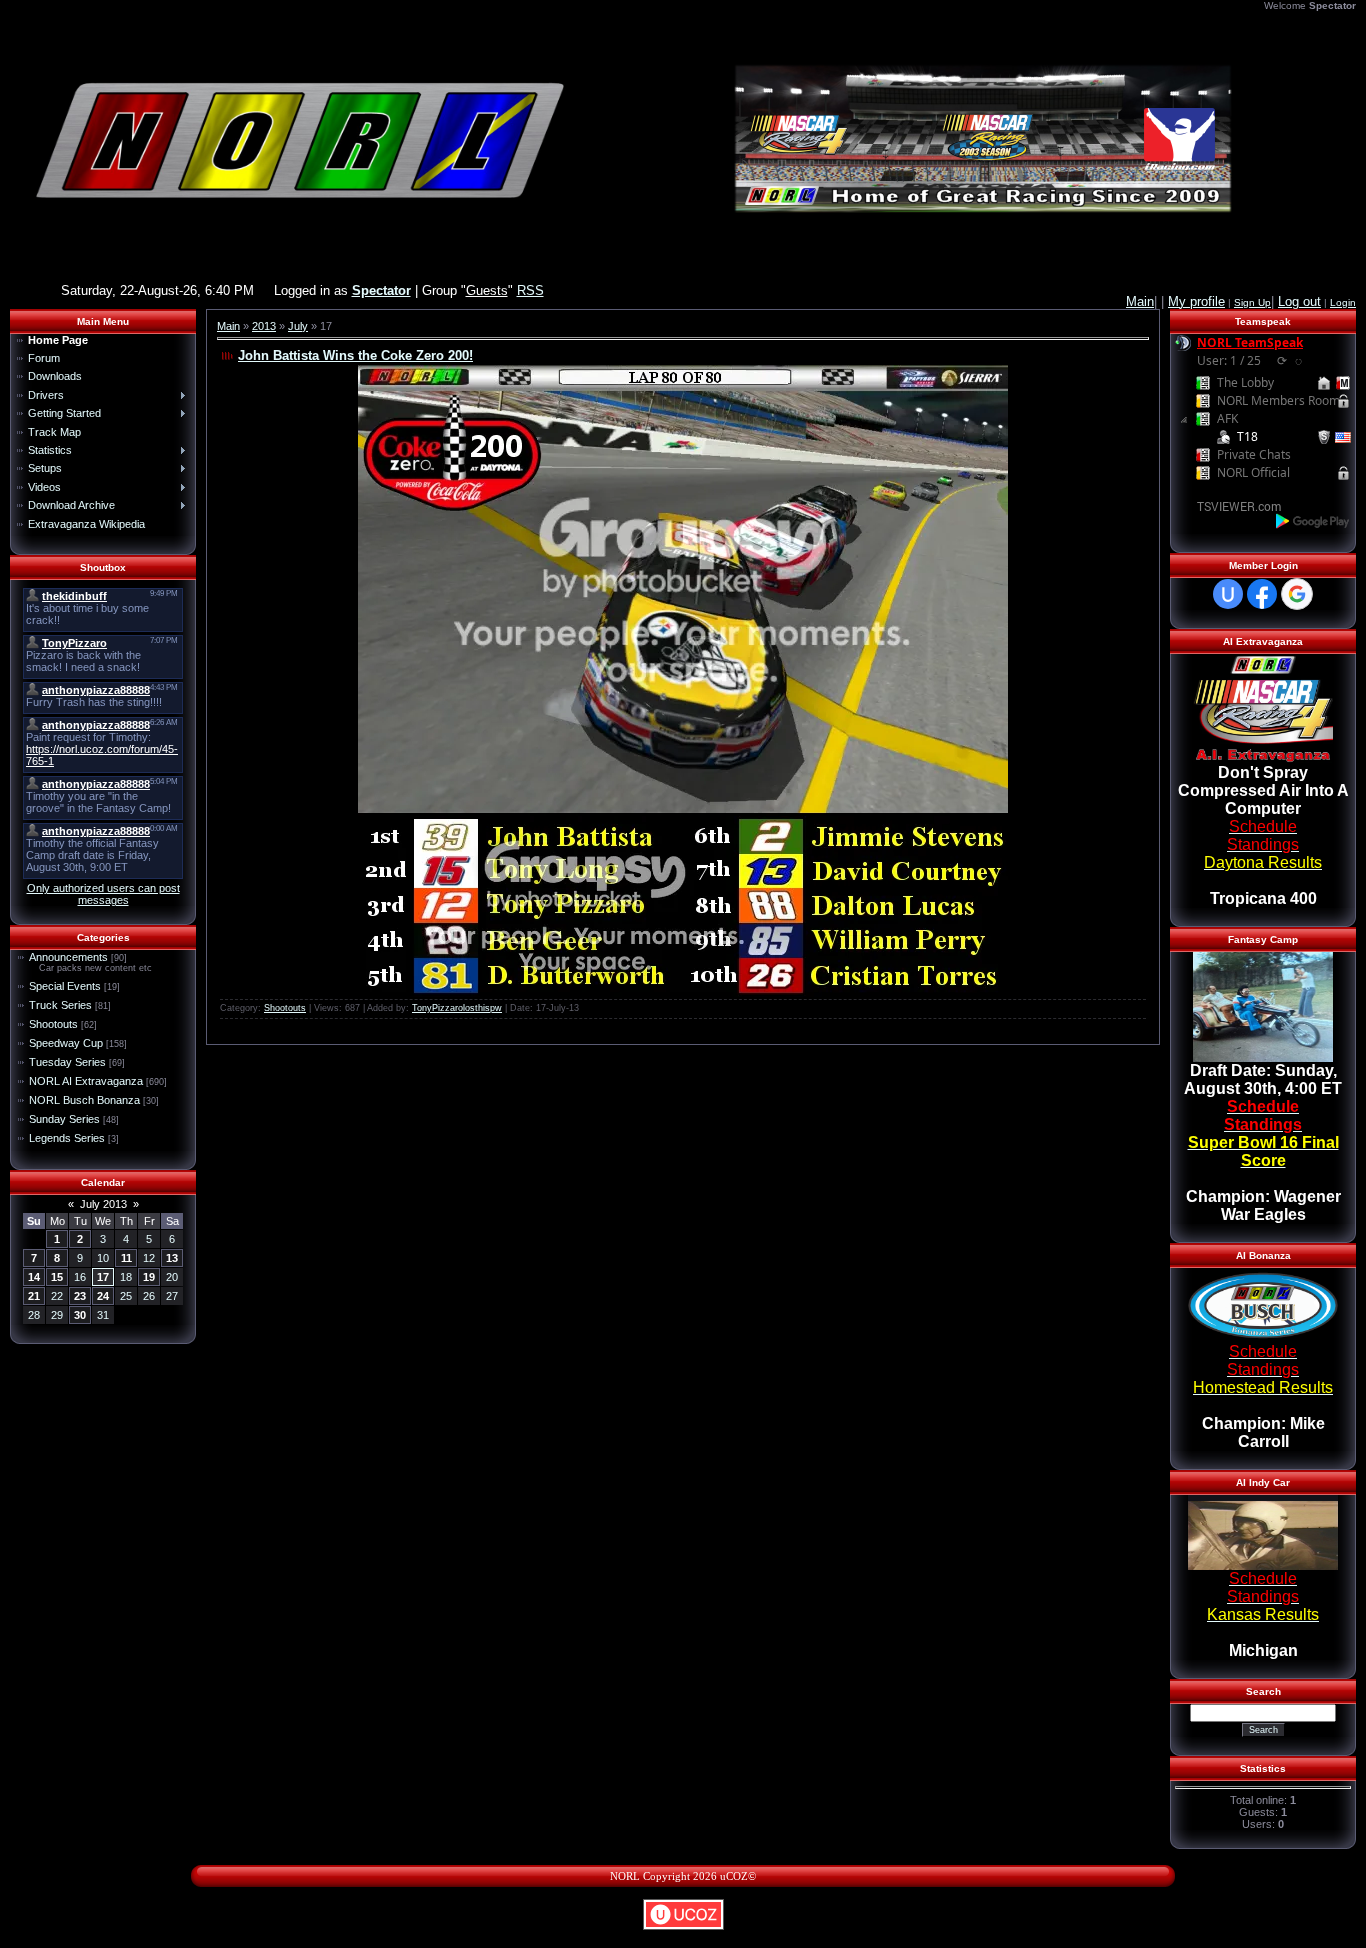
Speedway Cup (66, 1043)
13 (172, 1258)
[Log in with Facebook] (1262, 594)
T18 (1247, 436)
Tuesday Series (67, 1062)
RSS (530, 290)
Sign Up (1252, 302)
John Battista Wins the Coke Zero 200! (355, 355)
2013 (264, 326)
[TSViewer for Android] (1313, 520)
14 (34, 1277)
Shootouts (53, 1024)
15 (57, 1277)
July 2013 (103, 1204)
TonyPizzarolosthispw (457, 1008)
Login (1343, 302)
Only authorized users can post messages (103, 894)
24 (103, 1296)
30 (80, 1315)
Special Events (65, 986)
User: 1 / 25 (1229, 360)
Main (228, 326)
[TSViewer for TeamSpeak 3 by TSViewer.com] (1231, 505)
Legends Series (67, 1138)
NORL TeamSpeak (1250, 342)
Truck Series (60, 1005)
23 (80, 1296)
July (298, 326)
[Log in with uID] (1228, 594)
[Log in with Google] (1297, 594)
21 (34, 1296)
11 (126, 1258)
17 (103, 1277)
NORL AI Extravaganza (86, 1081)
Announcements (68, 957)
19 (149, 1277)
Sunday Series (64, 1119)
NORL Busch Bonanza (84, 1100)
